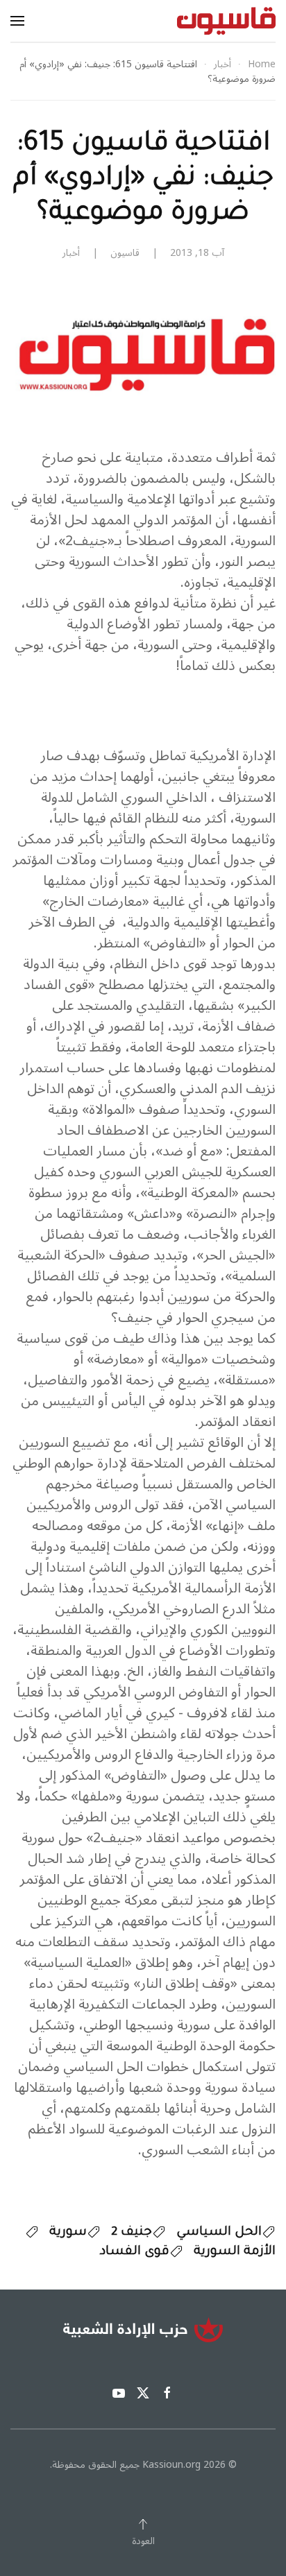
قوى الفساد (135, 2252)
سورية (68, 2233)
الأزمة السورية (235, 2252)
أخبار (71, 253)
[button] (17, 21)
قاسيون (125, 253)
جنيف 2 (132, 2233)
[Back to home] (226, 21)
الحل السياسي (219, 2233)
